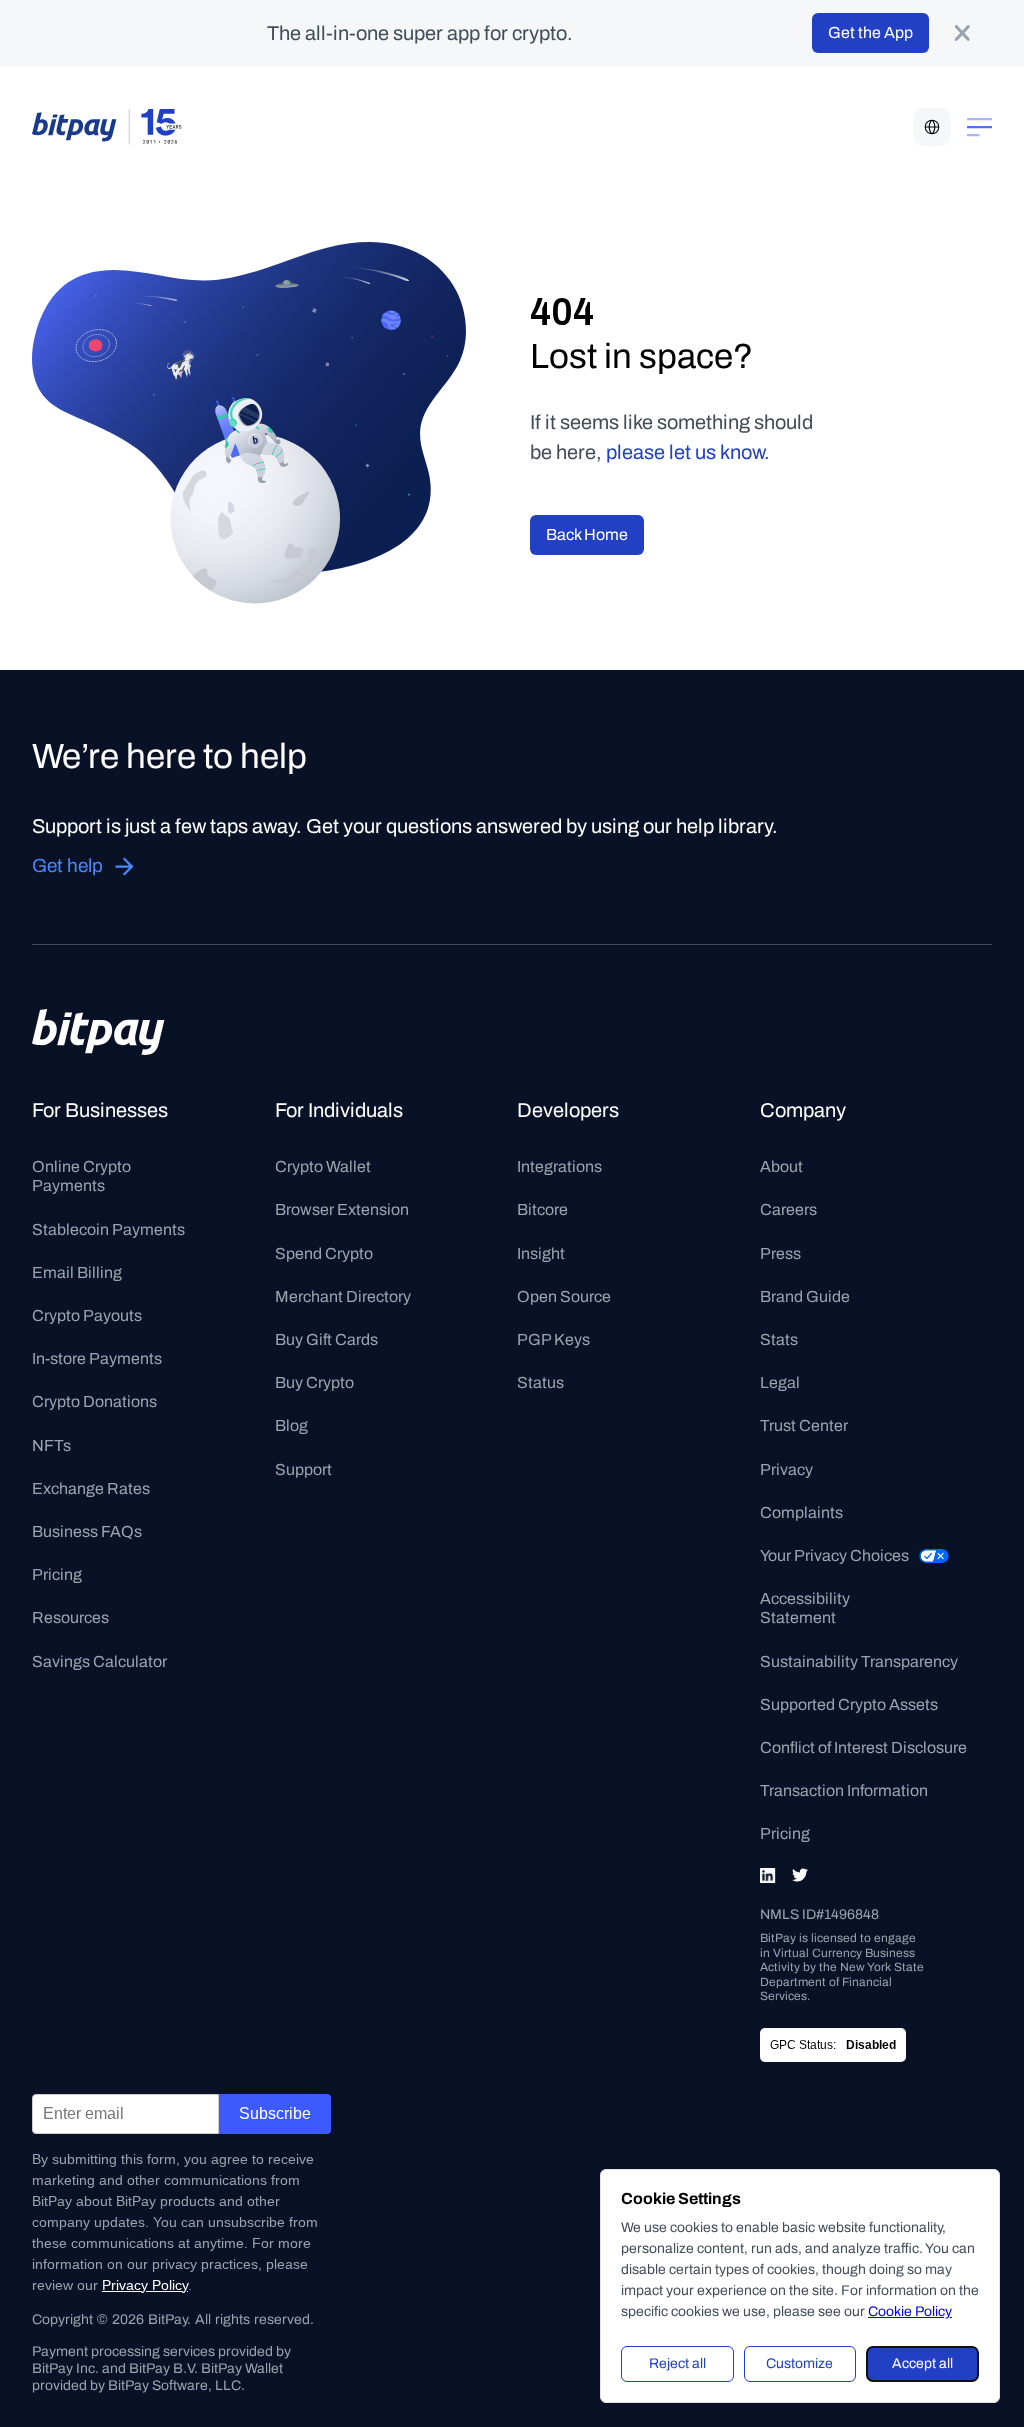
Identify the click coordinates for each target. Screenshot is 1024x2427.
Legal (780, 1382)
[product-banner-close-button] (962, 33)
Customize (799, 2363)
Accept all (922, 2363)
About (781, 1166)
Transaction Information (844, 1790)
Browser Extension (342, 1209)
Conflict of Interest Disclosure (863, 1747)
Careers (788, 1209)
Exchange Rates (91, 1488)
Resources (70, 1617)
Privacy (786, 1469)
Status (540, 1382)
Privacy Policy (145, 2285)
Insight (541, 1253)
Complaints (801, 1512)
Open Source (564, 1296)
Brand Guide (805, 1296)
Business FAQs (87, 1531)
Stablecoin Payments (108, 1229)
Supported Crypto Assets (849, 1704)
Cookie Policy (910, 2311)
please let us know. (688, 452)
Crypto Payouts (87, 1315)
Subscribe (275, 2113)
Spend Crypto (324, 1253)
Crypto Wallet (323, 1166)
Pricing (57, 1574)
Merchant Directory (343, 1296)
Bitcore (542, 1209)
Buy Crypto (314, 1382)
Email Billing (77, 1272)
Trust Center (804, 1425)
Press (780, 1253)
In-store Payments (97, 1358)
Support (303, 1469)
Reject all (677, 2363)
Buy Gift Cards (326, 1339)
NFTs (51, 1445)
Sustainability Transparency (859, 1661)
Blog (291, 1425)
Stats (779, 1339)
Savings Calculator (99, 1661)
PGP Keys (553, 1339)
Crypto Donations (94, 1401)
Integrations (559, 1166)
